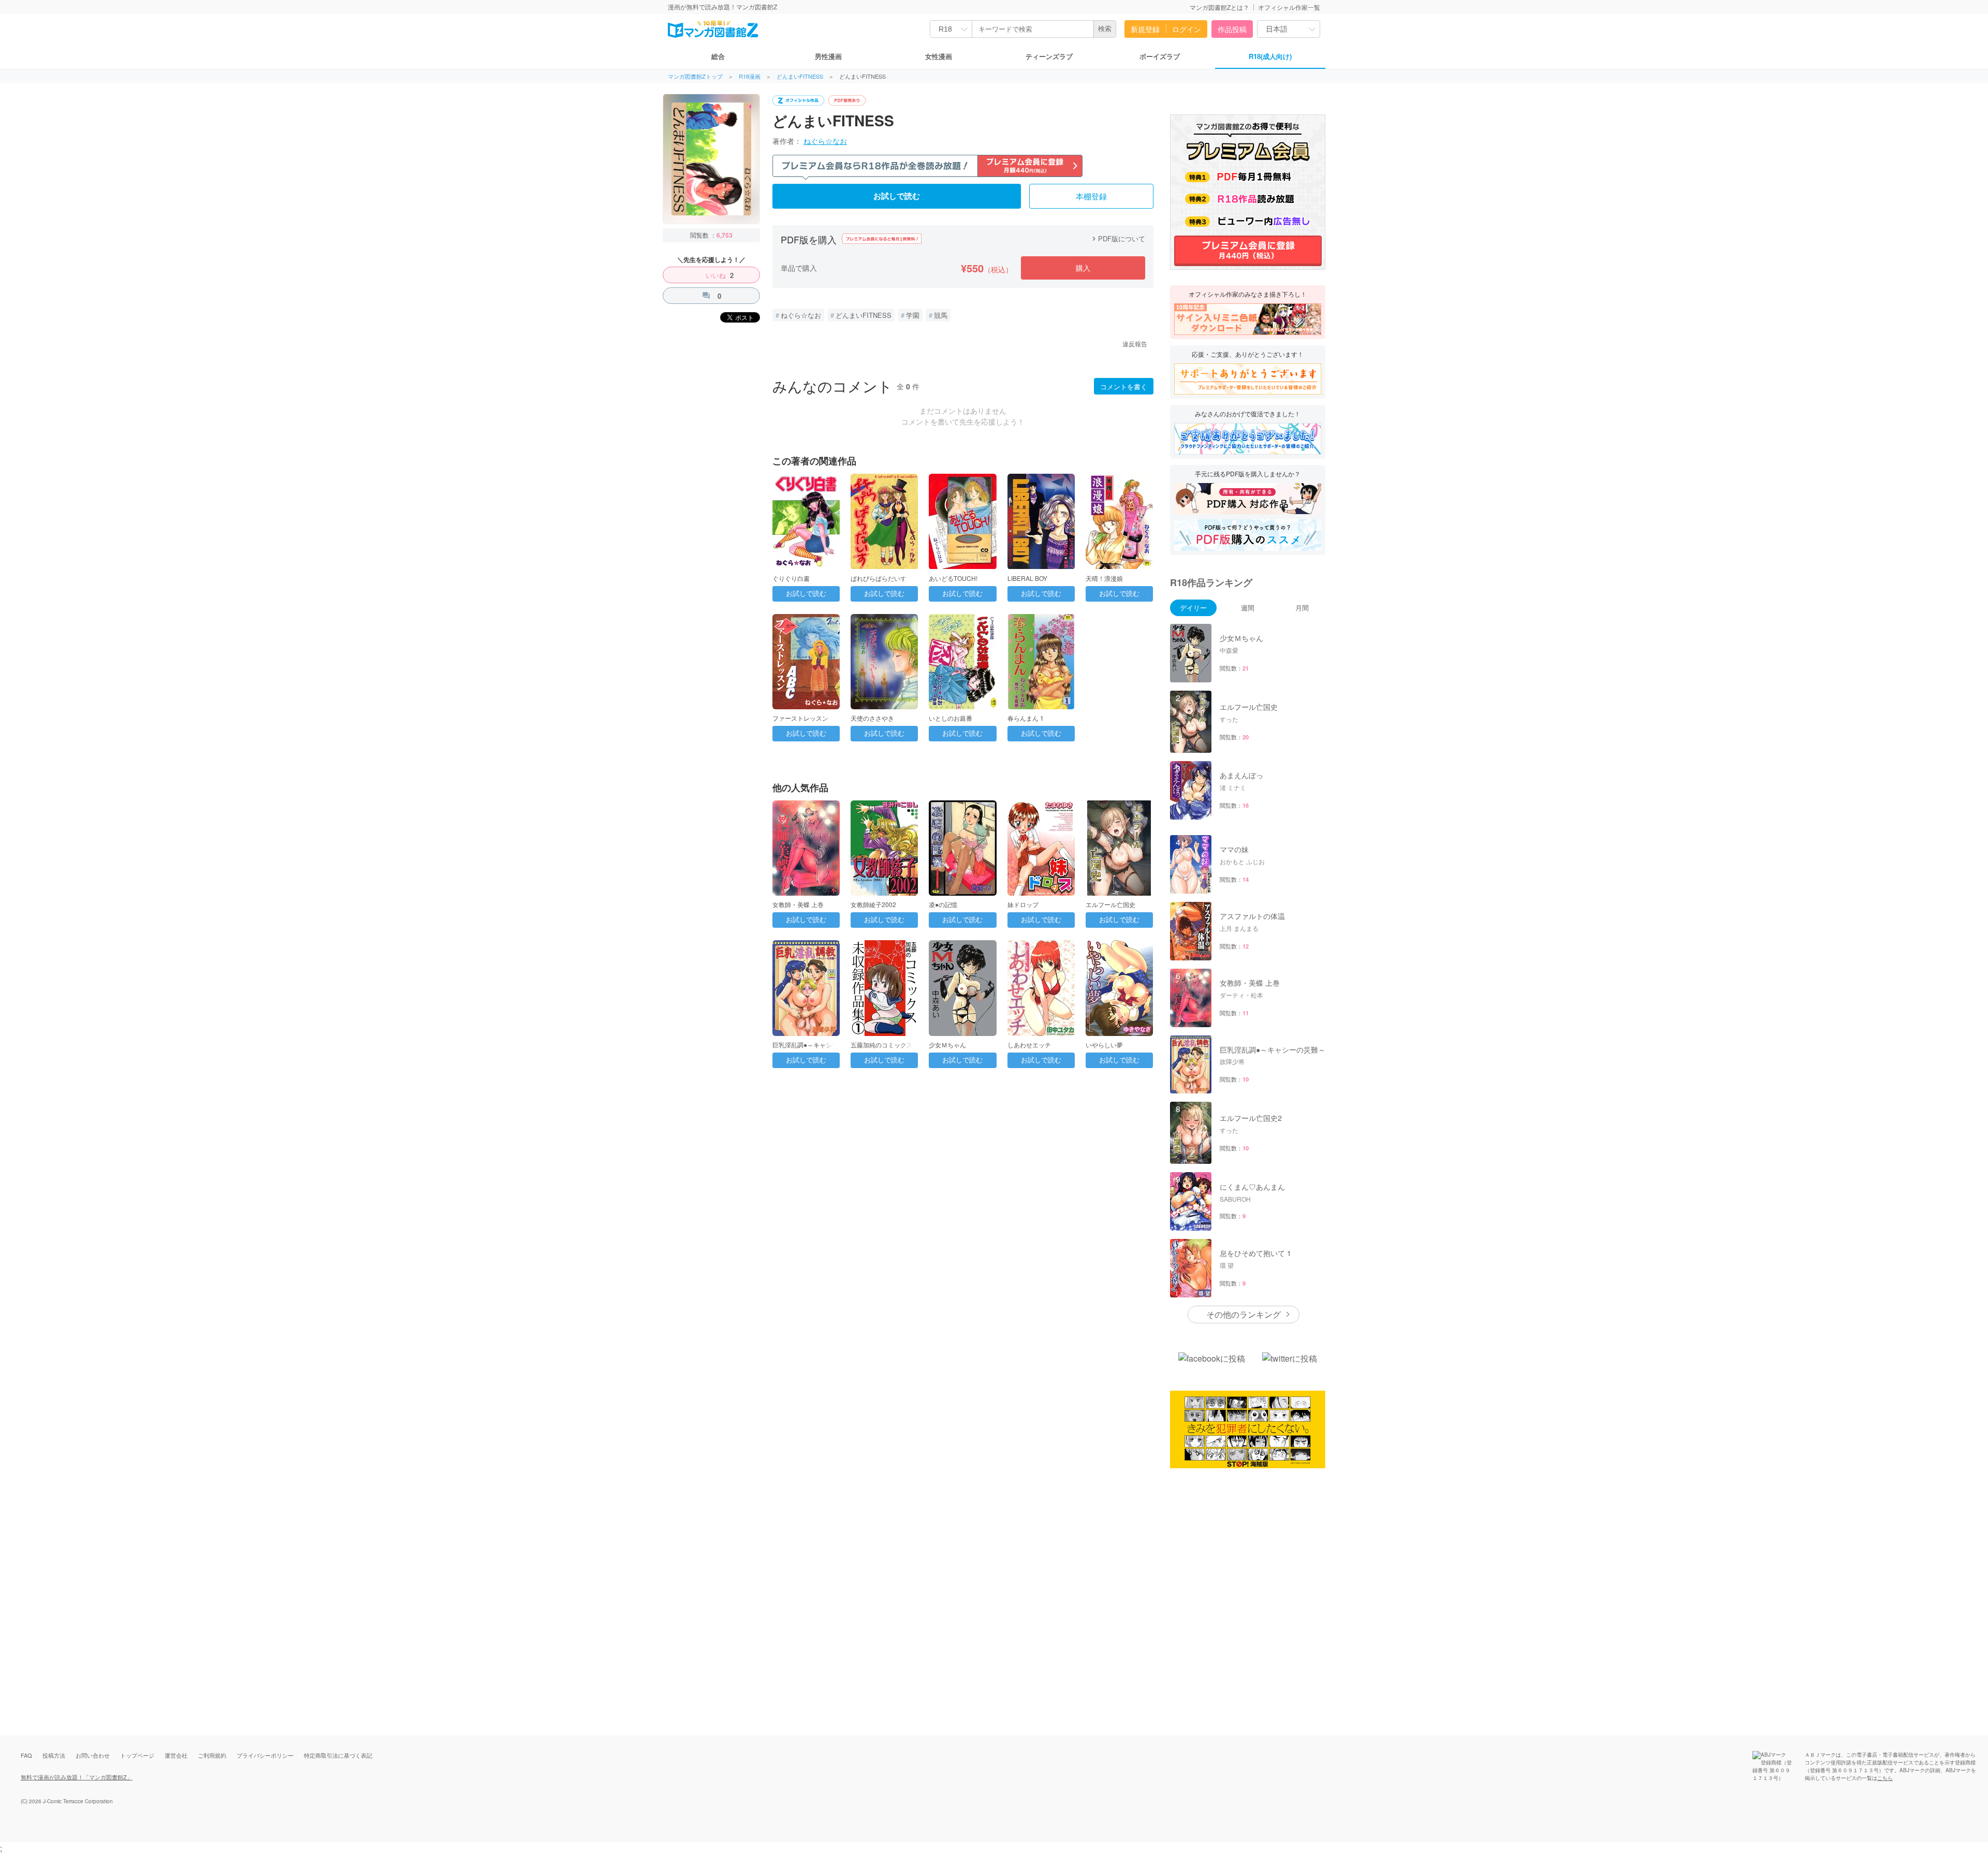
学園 (913, 315)
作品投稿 (1232, 29)
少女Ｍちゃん (947, 1045)
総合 (718, 56)
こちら (1885, 1778)
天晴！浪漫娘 (1104, 578)
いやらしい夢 (1104, 1045)
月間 (1302, 608)
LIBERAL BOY (1027, 578)
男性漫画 (828, 56)
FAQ (26, 1755)
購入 (1083, 268)
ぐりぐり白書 (791, 578)
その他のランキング (1244, 1314)
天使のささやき (872, 718)
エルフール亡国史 (1110, 904)
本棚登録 (1091, 197)
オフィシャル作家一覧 (1289, 7)
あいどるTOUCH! (953, 578)
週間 (1248, 608)
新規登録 (1145, 29)
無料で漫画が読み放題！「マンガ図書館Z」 (77, 1777)
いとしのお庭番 (951, 718)
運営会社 (176, 1755)
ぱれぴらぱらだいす (879, 578)
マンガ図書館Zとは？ (1219, 7)
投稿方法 (54, 1755)
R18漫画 (750, 76)
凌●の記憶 (943, 904)
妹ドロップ (1023, 904)
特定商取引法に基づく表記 (338, 1755)
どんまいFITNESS (800, 76)
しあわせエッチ (1029, 1045)
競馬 (941, 315)
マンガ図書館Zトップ (695, 76)
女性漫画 (939, 56)
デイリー (1193, 608)
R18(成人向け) (1270, 56)
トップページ (137, 1755)
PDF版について (1117, 238)
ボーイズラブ (1160, 56)
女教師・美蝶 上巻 (798, 904)
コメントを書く (1124, 386)
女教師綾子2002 (873, 904)
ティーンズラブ (1049, 56)
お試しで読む (897, 196)
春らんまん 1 (1026, 718)
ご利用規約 (212, 1755)
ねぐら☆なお (825, 141)
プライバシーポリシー (265, 1755)
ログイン (1187, 29)
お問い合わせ (93, 1755)
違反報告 (1135, 344)
